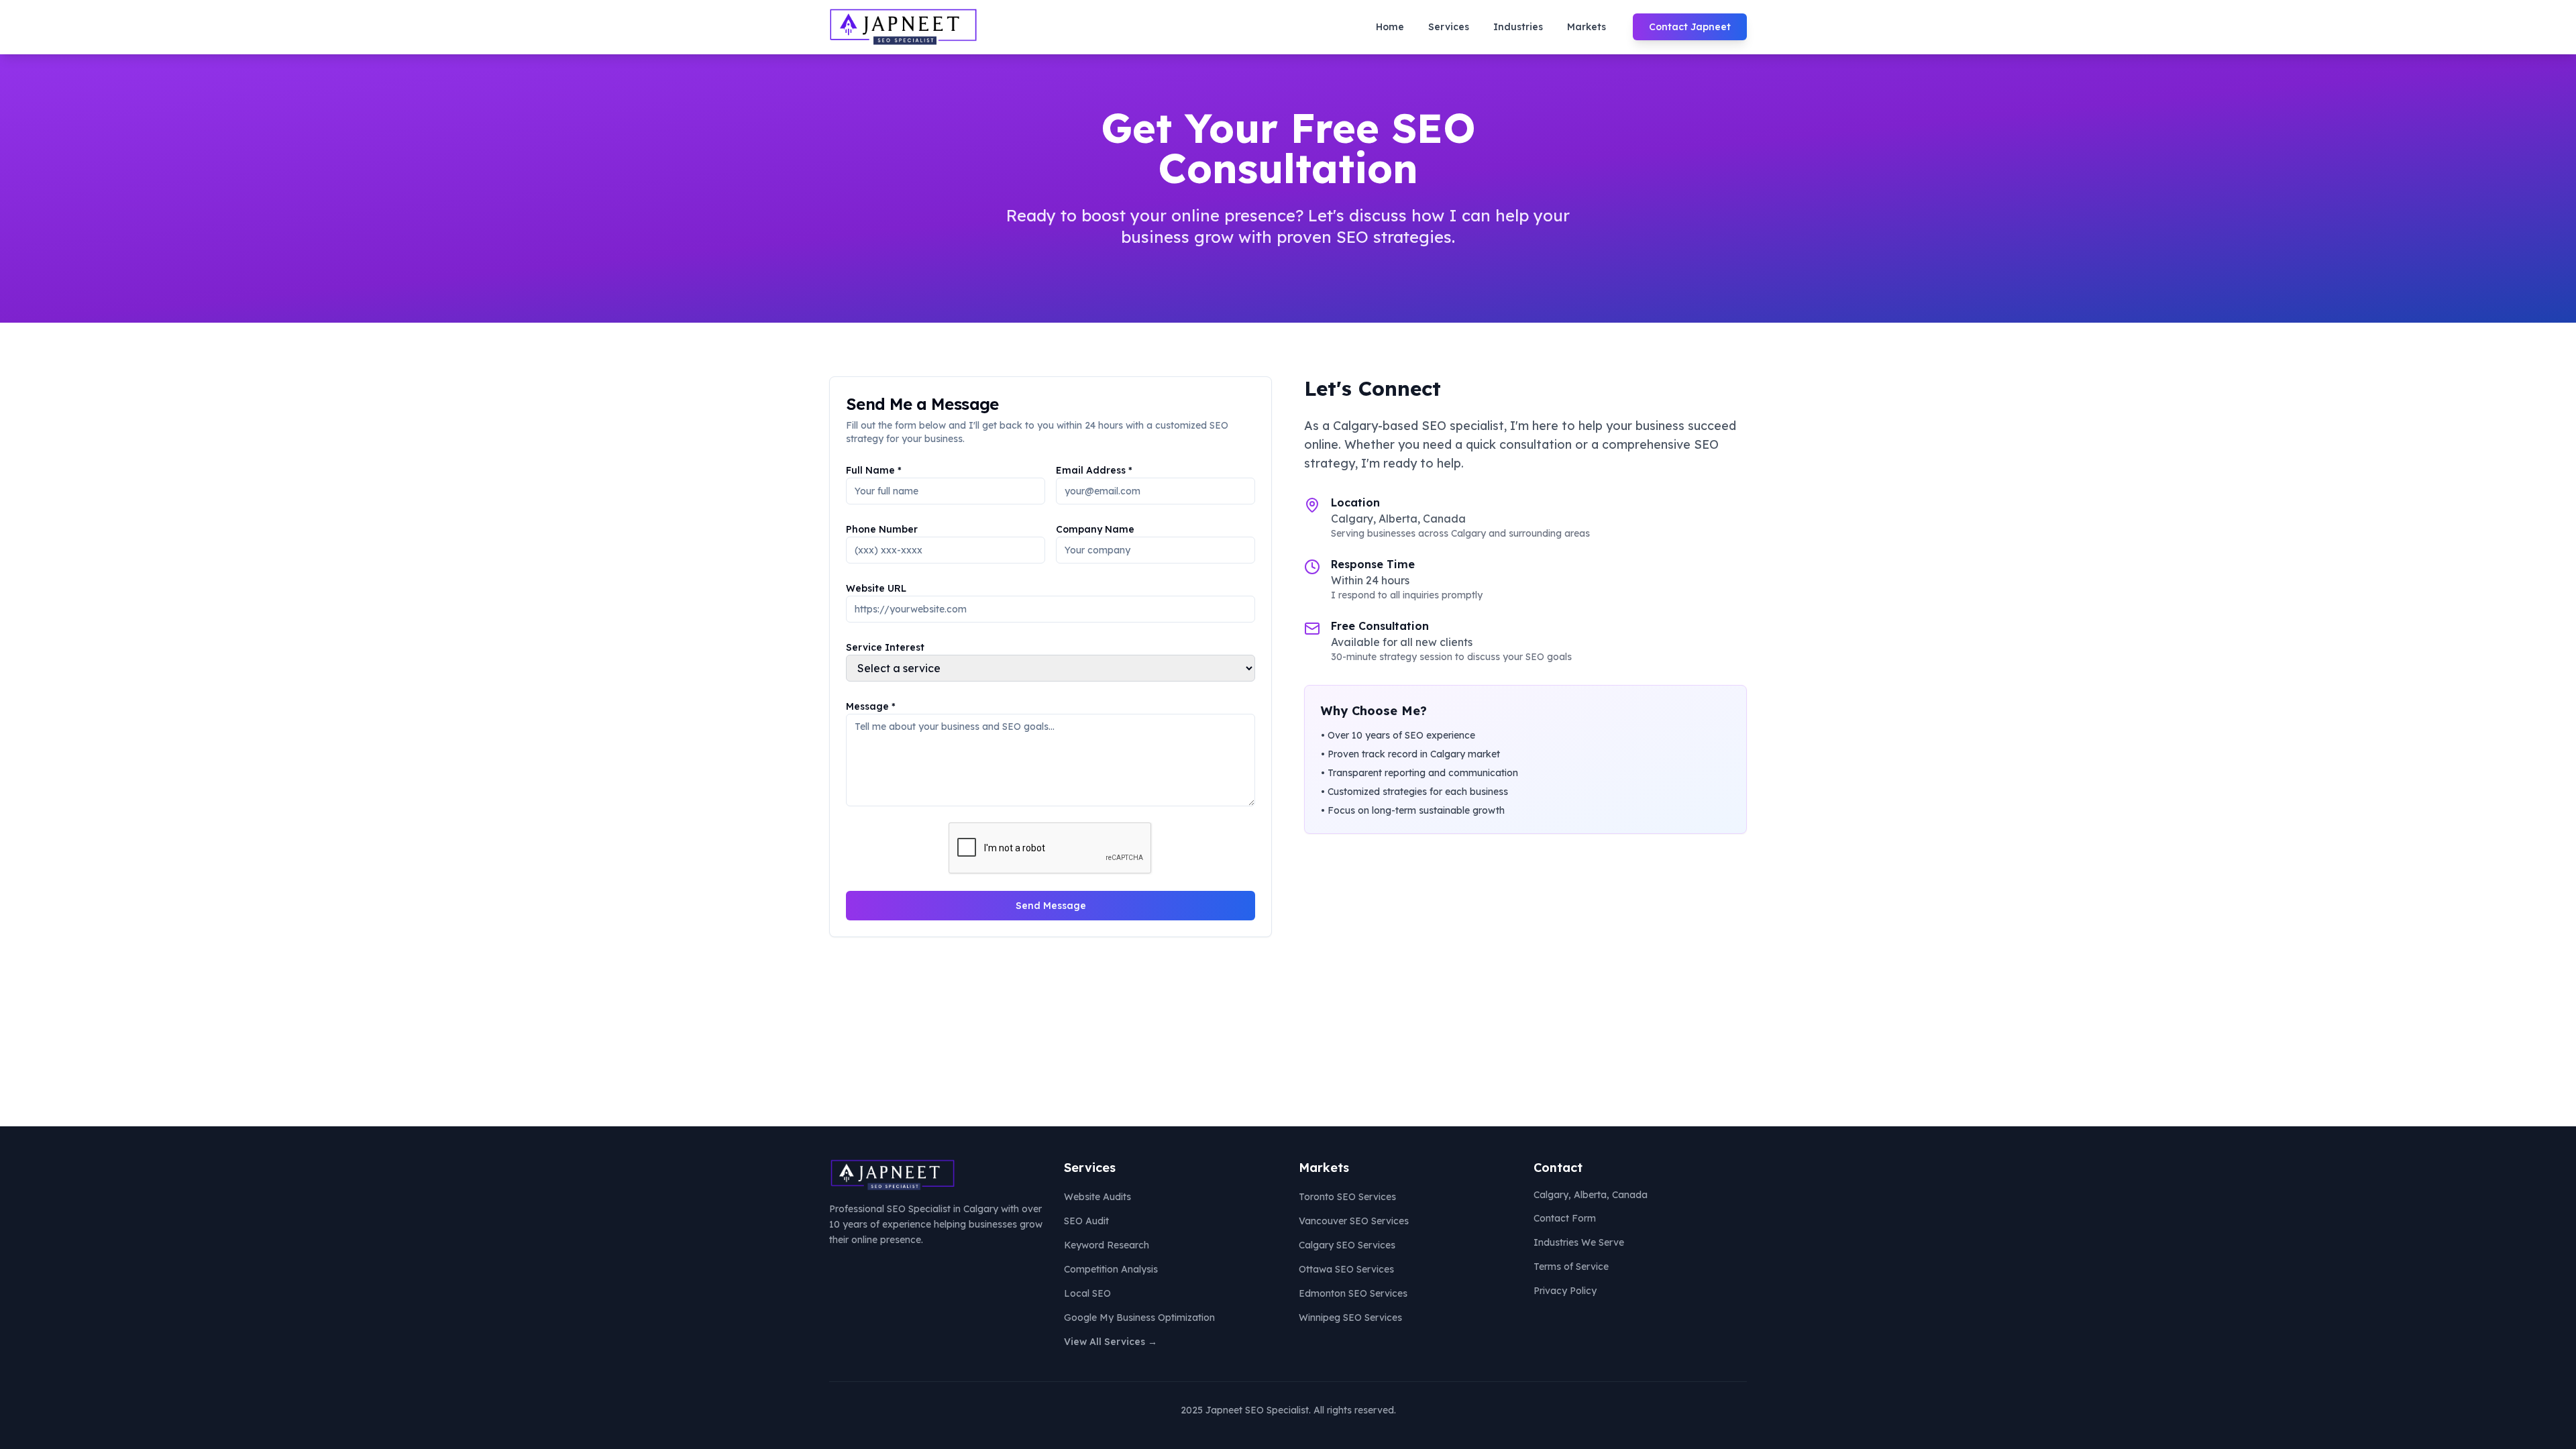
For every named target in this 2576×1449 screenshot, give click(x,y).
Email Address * (1094, 470)
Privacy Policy (1565, 1291)
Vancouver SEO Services (1354, 1221)
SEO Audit (1086, 1221)
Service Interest (885, 647)
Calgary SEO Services (1347, 1245)
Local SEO (1087, 1293)
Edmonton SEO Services (1353, 1293)
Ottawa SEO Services (1346, 1269)
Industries (1518, 27)
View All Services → (1111, 1342)
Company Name (1095, 529)
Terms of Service (1571, 1267)
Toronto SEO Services (1347, 1197)
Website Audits (1097, 1197)
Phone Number (882, 529)
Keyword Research (1107, 1245)
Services (1449, 27)
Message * (871, 706)
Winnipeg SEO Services (1350, 1318)
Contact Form (1565, 1218)
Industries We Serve (1579, 1242)
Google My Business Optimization (1139, 1318)
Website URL (876, 588)
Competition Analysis (1111, 1269)
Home (1390, 27)
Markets (1587, 27)
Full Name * (874, 470)
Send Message (1051, 906)
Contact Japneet (1690, 27)
